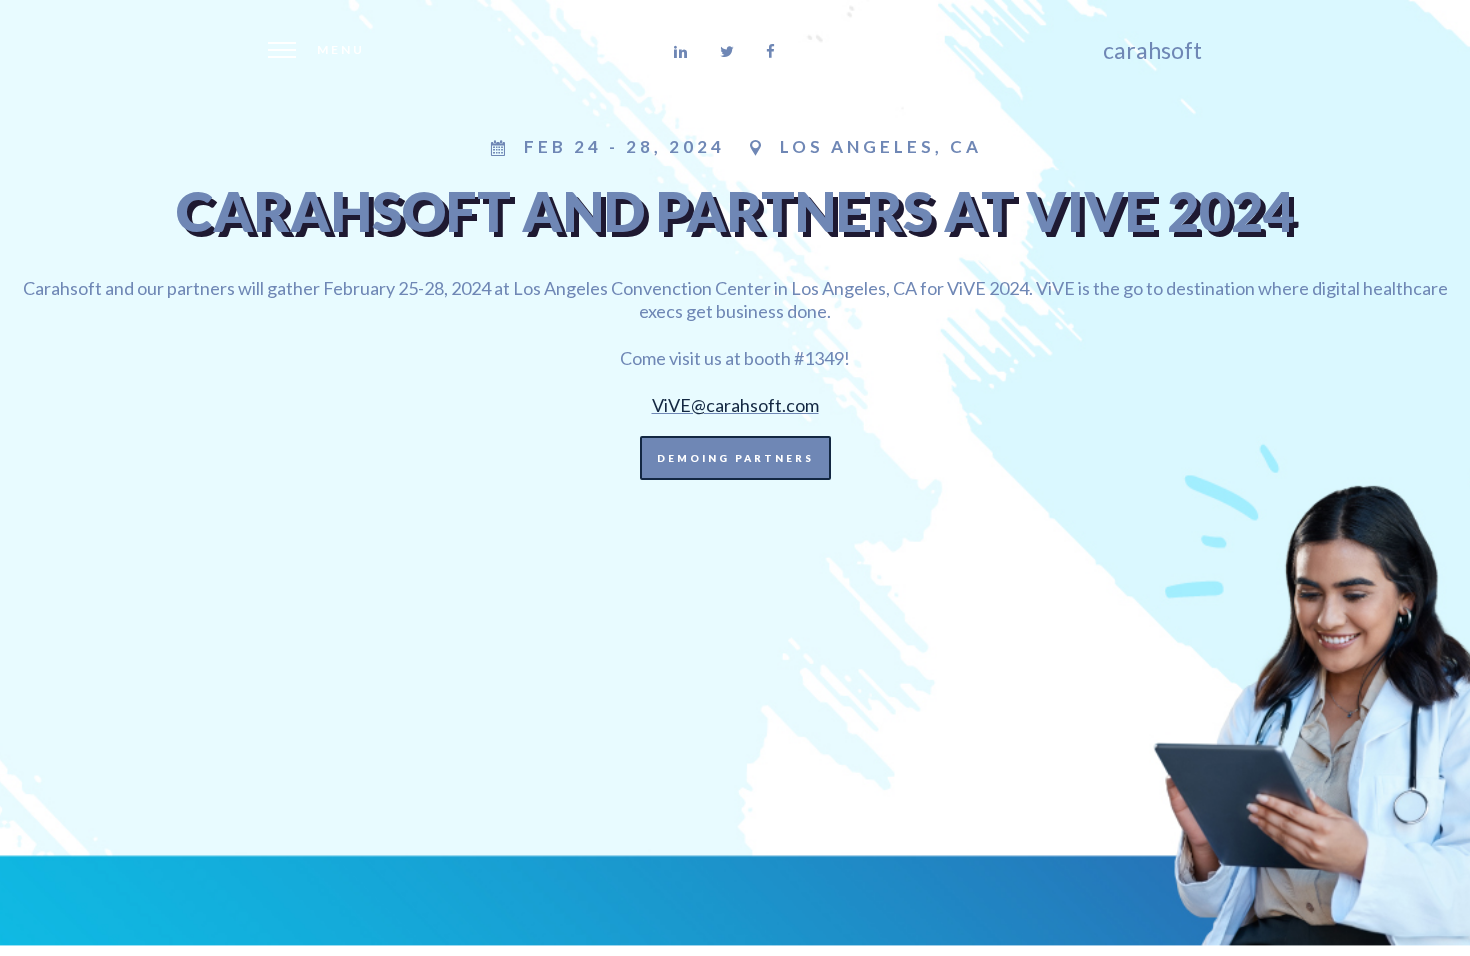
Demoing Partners (735, 458)
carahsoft (1152, 50)
